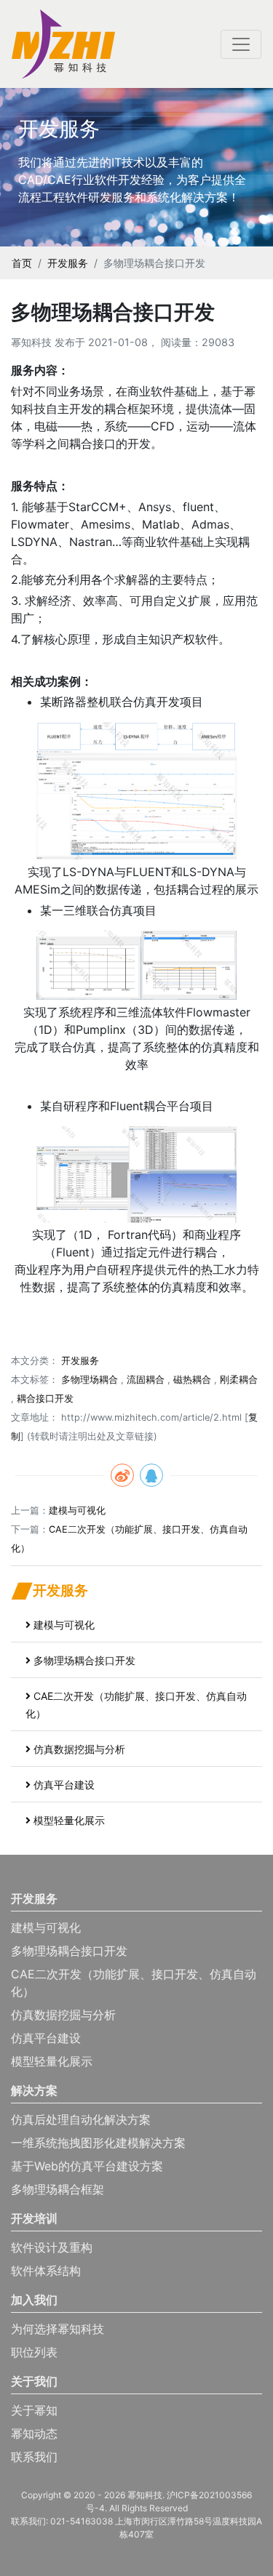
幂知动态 (34, 2433)
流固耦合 (146, 1380)
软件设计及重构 (52, 2247)
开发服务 (68, 263)
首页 (22, 263)
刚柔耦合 (239, 1380)
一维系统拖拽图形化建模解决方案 (98, 2143)
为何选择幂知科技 (58, 2329)
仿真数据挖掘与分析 (79, 1749)
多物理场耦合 (90, 1380)
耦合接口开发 (45, 1399)
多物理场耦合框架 (58, 2189)
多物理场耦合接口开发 (84, 1660)
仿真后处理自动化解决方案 (81, 2119)
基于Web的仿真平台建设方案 (87, 2166)
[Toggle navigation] (241, 44)
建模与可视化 (77, 1510)
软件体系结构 (46, 2271)
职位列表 (34, 2352)
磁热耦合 (192, 1380)
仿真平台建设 (64, 1785)
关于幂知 (34, 2410)
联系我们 (34, 2457)
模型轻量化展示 (69, 1820)
